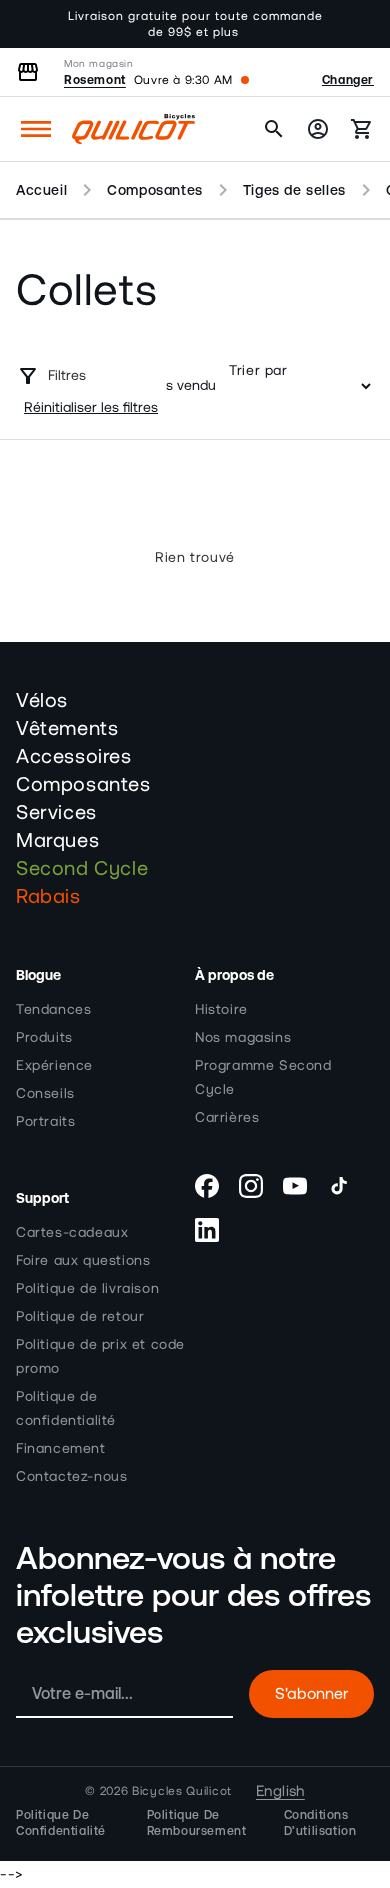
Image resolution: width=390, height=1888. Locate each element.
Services (56, 813)
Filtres (67, 376)
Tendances (53, 1010)
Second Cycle (82, 869)
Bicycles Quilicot (182, 1791)
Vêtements (67, 729)
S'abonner (311, 1694)
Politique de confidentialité (66, 1409)
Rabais (48, 897)
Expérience (54, 1066)
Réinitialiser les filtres (91, 408)
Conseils (45, 1094)
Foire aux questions (83, 1261)
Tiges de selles (294, 190)
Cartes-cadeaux (72, 1233)
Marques (57, 841)
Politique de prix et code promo (100, 1357)
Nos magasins (243, 1038)
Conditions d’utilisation (320, 1823)
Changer (348, 80)
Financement (61, 1449)
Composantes (155, 190)
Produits (44, 1038)
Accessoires (74, 757)
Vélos (42, 701)
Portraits (45, 1122)
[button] (36, 129)
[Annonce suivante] (353, 24)
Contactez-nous (71, 1477)
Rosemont (95, 80)
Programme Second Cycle (263, 1078)
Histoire (221, 1010)
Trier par (258, 371)
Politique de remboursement (197, 1823)
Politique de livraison (87, 1289)
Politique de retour (80, 1317)
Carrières (227, 1118)
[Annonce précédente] (37, 24)
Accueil (41, 190)
